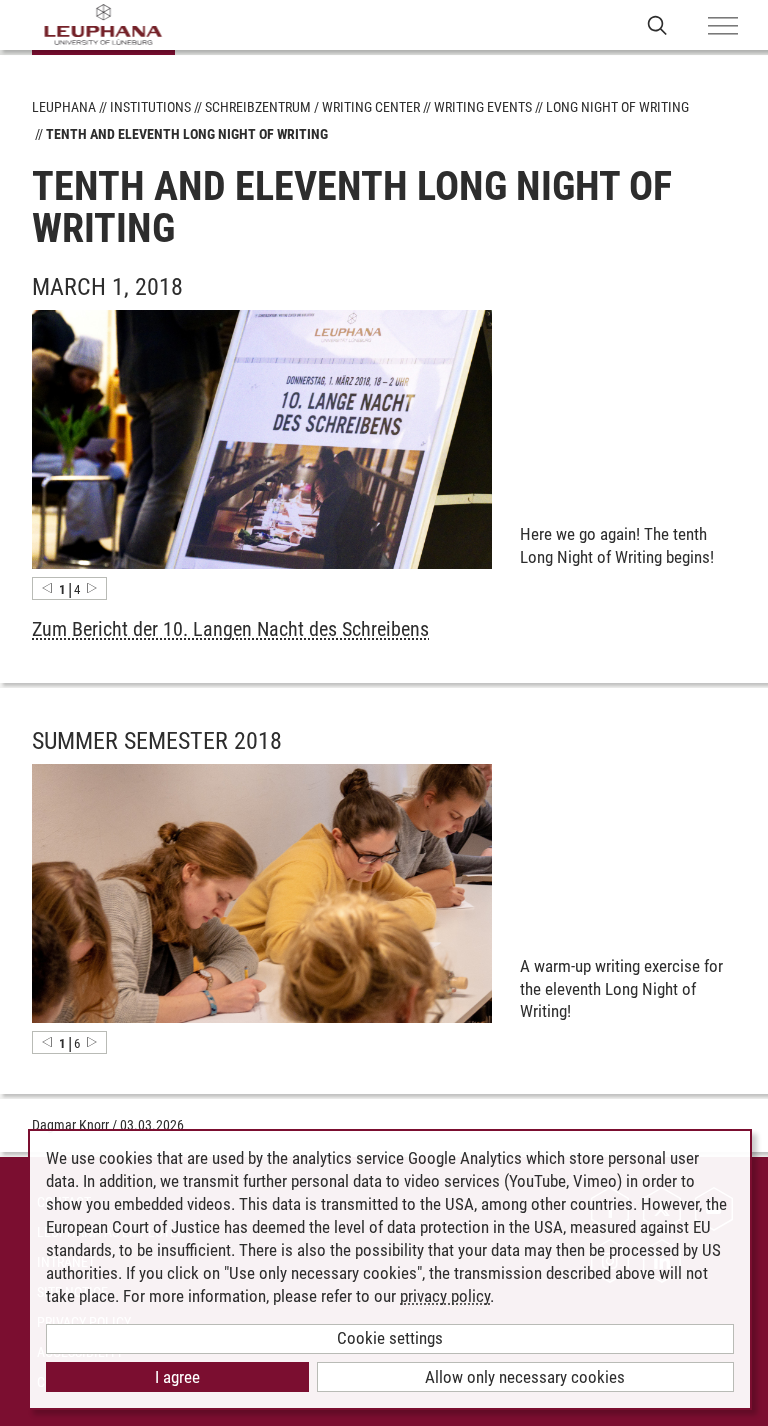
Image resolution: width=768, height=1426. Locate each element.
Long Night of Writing (617, 107)
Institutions (150, 107)
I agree (177, 1377)
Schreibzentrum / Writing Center (312, 107)
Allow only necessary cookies (525, 1377)
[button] (47, 589)
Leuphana (64, 107)
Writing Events (483, 107)
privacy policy (445, 1296)
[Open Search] (657, 24)
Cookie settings (390, 1338)
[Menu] (723, 27)
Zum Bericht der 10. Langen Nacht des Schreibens (230, 629)
